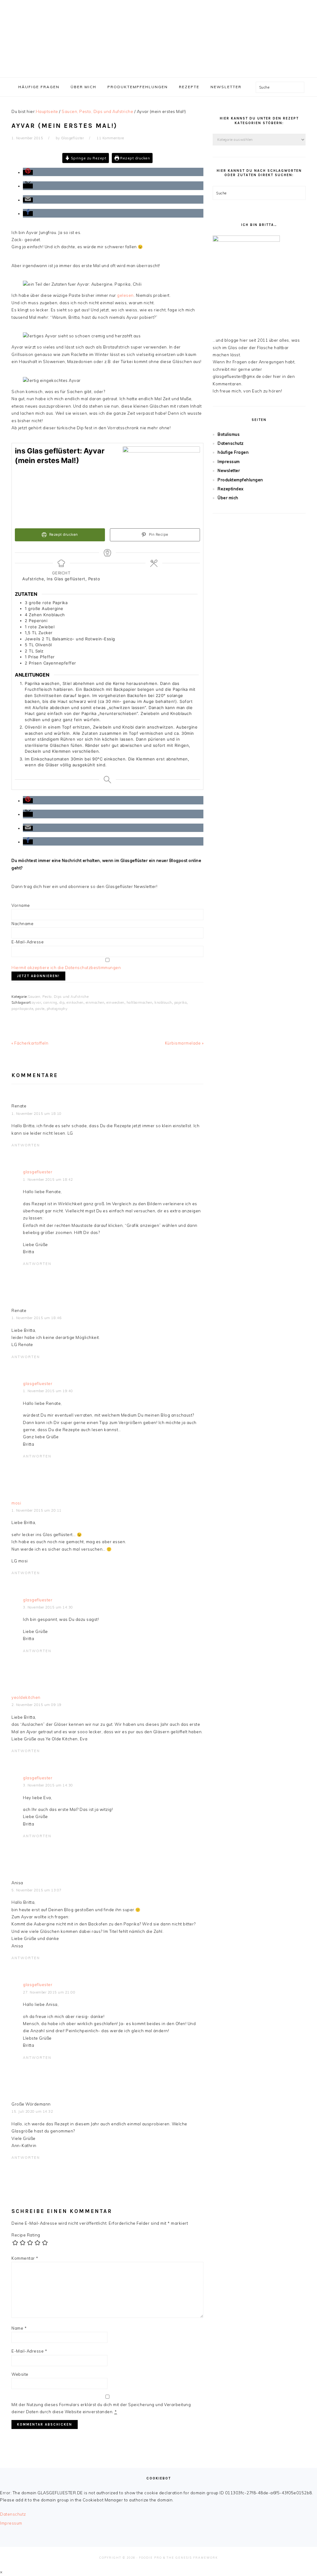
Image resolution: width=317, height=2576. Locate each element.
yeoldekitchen (26, 1697)
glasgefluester (38, 1172)
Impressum (229, 461)
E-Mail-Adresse (28, 942)
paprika (181, 1002)
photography (57, 1009)
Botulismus (229, 434)
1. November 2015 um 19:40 (48, 1391)
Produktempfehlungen (240, 480)
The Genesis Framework (192, 2558)
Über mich (228, 498)
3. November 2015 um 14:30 (48, 1607)
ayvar (37, 1002)
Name (19, 2328)
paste (40, 1009)
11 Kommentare (110, 138)
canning (50, 1002)
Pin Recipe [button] (158, 535)
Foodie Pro (150, 2558)
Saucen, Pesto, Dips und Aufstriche (58, 997)
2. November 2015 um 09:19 (37, 1705)
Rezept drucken (135, 158)
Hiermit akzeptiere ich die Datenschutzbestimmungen (66, 968)
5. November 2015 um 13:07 (37, 1890)
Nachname (22, 924)
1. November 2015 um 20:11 (37, 1510)
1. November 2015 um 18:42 (48, 1180)
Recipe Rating (26, 2235)
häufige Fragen (233, 452)
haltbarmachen (140, 1002)
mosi (16, 1503)
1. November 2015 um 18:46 (37, 1318)
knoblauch (163, 1002)
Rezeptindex (231, 489)
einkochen (75, 1002)
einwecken (115, 1002)
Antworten (26, 1145)
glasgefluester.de (158, 37)
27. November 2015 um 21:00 (49, 1992)
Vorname (21, 905)
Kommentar (25, 2258)
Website (20, 2374)
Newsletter (229, 470)
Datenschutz (231, 443)
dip (62, 1002)
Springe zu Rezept (88, 158)
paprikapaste (22, 1009)
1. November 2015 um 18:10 (37, 1114)
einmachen (95, 1002)
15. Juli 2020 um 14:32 (32, 2111)
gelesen (125, 295)
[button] (28, 172)
